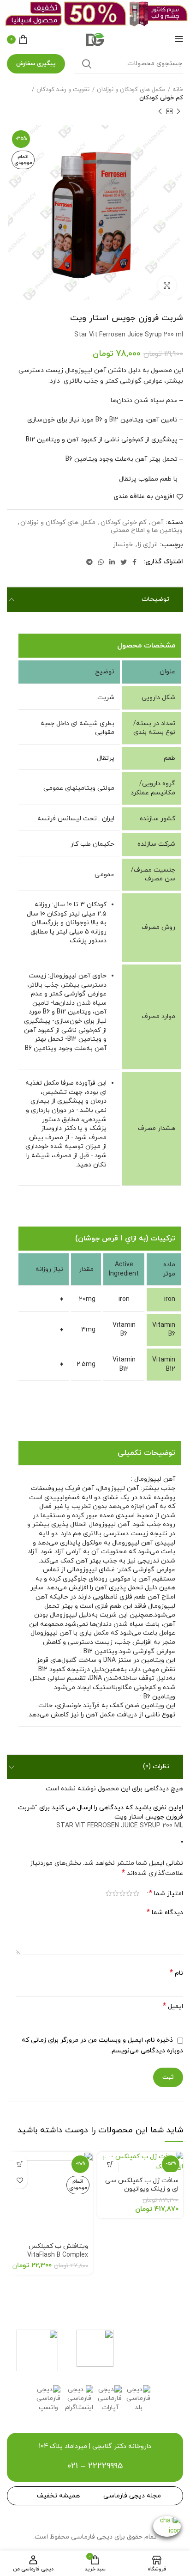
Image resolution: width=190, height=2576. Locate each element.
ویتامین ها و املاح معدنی (147, 531)
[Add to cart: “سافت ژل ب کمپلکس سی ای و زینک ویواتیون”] (110, 2164)
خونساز (123, 545)
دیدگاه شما (165, 1913)
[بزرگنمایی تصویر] (167, 286)
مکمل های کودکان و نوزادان (131, 90)
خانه (178, 90)
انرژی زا (148, 545)
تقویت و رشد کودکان (63, 90)
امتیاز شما (166, 1894)
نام (176, 1973)
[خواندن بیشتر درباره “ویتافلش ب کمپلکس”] (20, 2164)
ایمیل (173, 2006)
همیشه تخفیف (58, 2496)
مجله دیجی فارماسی (132, 2496)
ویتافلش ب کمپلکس (58, 2251)
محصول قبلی (178, 111)
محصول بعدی (160, 111)
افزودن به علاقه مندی (144, 497)
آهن (157, 523)
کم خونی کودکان (161, 98)
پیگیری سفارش (36, 64)
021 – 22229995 (95, 2466)
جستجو (87, 64)
